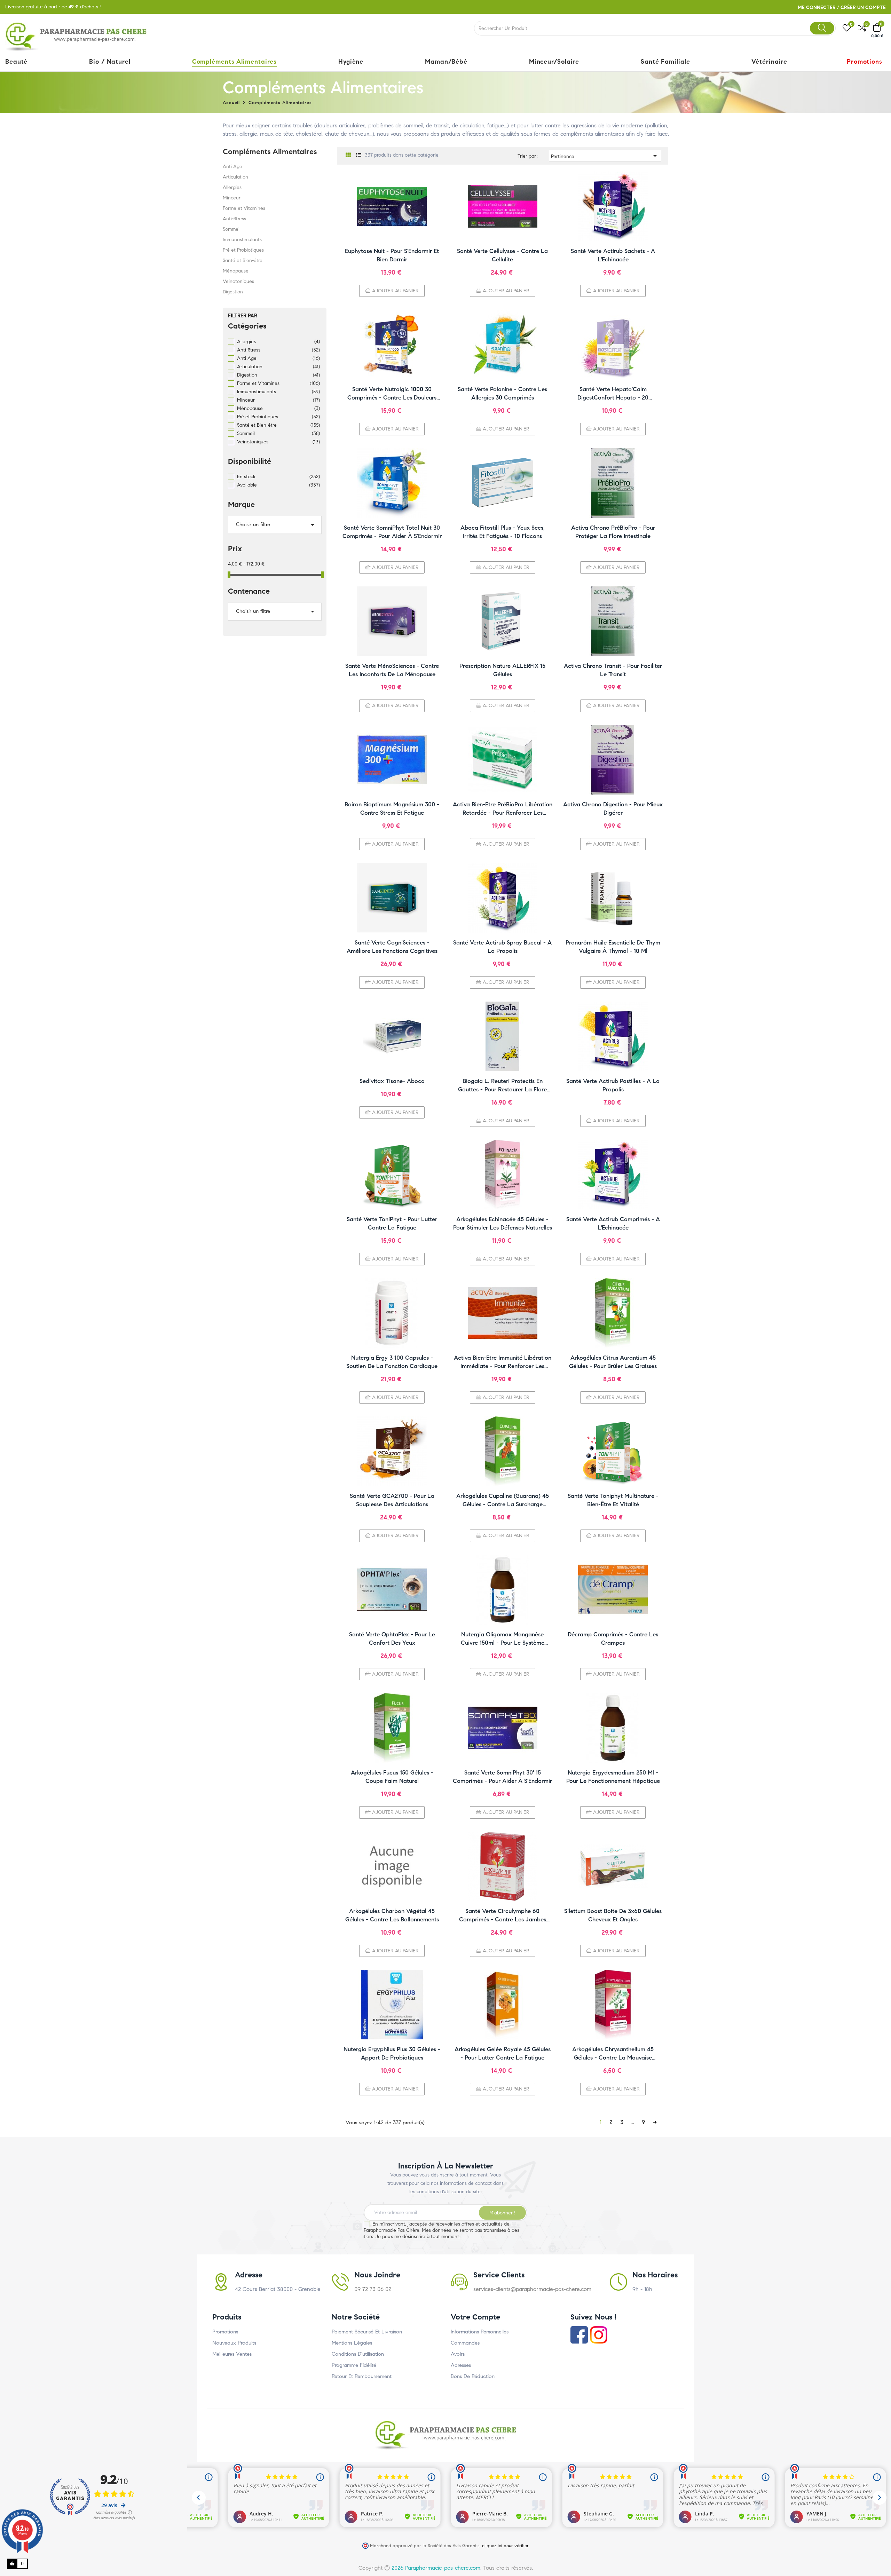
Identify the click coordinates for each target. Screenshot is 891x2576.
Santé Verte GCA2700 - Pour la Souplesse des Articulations (392, 1500)
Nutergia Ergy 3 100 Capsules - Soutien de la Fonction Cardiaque (392, 1362)
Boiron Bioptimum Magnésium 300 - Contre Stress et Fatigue (392, 809)
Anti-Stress (234, 219)
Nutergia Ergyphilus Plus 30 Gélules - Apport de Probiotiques (392, 2053)
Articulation (235, 177)
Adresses (461, 2365)
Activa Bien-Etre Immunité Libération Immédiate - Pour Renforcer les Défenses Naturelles (503, 1362)
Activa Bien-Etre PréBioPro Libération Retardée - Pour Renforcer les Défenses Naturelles (503, 809)
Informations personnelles (480, 2332)
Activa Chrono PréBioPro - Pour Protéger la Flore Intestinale (613, 532)
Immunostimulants (242, 240)
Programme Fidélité (354, 2365)
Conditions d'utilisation (358, 2354)
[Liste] (359, 155)
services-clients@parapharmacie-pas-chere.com (532, 2289)
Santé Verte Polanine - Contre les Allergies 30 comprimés (502, 393)
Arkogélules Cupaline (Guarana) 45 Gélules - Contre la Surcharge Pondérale (503, 1500)
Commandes (465, 2343)
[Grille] (348, 155)
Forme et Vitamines (244, 208)
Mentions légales (352, 2343)
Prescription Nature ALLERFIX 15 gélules (502, 670)
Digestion (233, 292)
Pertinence (605, 156)
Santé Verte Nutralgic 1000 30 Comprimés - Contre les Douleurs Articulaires (392, 394)
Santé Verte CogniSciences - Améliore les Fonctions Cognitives (392, 947)
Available (278, 485)
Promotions (225, 2332)
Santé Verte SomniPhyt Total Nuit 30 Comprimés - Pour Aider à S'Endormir (392, 532)
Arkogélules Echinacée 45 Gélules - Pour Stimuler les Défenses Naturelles (503, 1223)
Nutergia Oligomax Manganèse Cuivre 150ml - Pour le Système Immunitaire (503, 1639)
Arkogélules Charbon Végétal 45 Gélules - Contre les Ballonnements (392, 1915)
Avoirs (458, 2354)
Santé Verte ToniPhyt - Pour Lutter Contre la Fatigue (392, 1223)
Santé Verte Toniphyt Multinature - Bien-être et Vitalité (613, 1500)
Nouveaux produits (234, 2343)
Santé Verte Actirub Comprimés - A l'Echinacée (613, 1223)
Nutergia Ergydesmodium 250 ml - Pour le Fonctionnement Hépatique (613, 1777)
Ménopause (236, 271)
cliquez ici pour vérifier (505, 2546)
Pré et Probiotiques (243, 250)
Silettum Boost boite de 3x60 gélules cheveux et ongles (613, 1915)
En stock (278, 477)
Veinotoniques (238, 281)
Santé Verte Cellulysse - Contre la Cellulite (502, 255)
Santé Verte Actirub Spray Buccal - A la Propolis (502, 947)
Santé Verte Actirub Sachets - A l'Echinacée (613, 255)
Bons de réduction (473, 2376)
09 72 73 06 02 (373, 2289)
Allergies (232, 187)
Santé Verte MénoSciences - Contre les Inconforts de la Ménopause (392, 670)
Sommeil (232, 229)
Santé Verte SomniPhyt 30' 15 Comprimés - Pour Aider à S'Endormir (502, 1777)
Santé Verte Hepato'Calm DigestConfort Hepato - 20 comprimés (613, 394)
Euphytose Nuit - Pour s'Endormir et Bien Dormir (392, 255)
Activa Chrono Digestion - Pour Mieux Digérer (613, 809)
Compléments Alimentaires (270, 152)
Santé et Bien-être (243, 260)
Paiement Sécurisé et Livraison (367, 2332)
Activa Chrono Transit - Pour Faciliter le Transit (613, 670)
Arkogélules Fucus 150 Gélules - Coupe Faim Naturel (392, 1777)
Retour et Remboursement (362, 2376)
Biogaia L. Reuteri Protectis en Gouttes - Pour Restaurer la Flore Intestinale (502, 1086)
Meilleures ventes (232, 2354)
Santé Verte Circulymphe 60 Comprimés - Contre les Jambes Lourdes (503, 1916)
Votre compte (475, 2317)
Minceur (232, 198)
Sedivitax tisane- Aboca (392, 1081)
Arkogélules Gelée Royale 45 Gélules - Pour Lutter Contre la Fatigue (503, 2053)
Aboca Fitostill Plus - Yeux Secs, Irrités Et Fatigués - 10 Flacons (503, 532)
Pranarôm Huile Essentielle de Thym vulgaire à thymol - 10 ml (613, 947)
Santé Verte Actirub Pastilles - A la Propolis (613, 1085)
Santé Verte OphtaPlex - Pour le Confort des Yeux (392, 1639)
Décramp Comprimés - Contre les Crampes (613, 1639)
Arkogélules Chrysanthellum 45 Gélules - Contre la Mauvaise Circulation (613, 2054)
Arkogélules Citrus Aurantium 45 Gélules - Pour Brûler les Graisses (613, 1362)
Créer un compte (863, 7)
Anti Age (232, 167)
